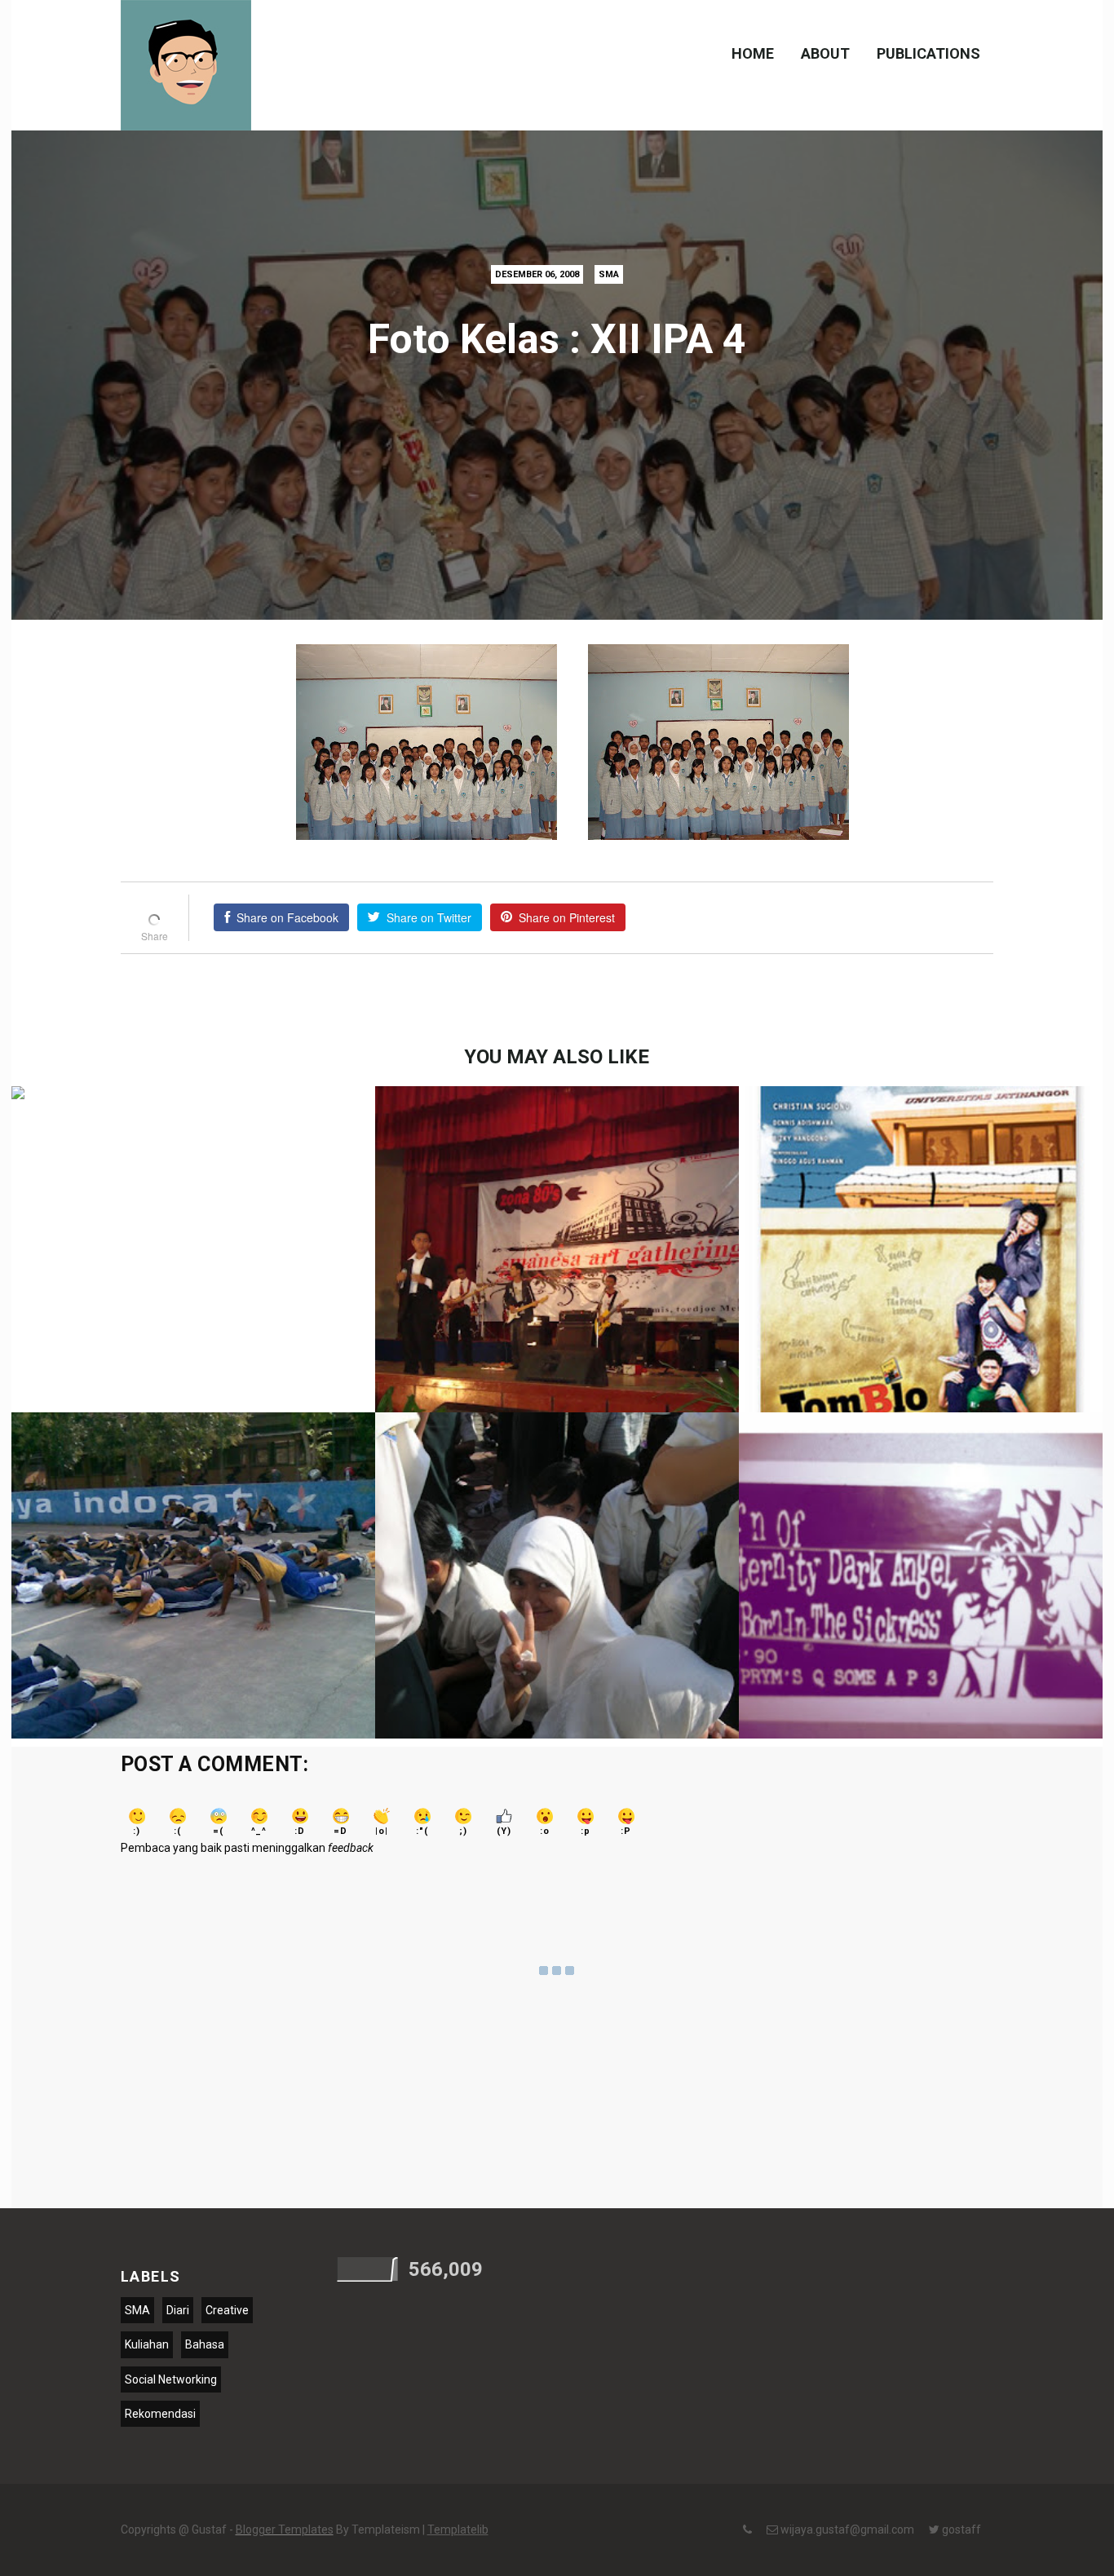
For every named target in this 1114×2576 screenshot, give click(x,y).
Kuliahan (147, 2344)
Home (753, 53)
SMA (609, 274)
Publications (928, 53)
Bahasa (205, 2344)
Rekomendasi (160, 2414)
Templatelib (458, 2530)
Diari (178, 2310)
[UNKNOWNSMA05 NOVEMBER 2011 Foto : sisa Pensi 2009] (557, 1271)
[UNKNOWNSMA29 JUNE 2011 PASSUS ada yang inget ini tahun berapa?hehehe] (193, 1597)
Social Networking (171, 2379)
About (825, 53)
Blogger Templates (285, 2530)
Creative (227, 2310)
